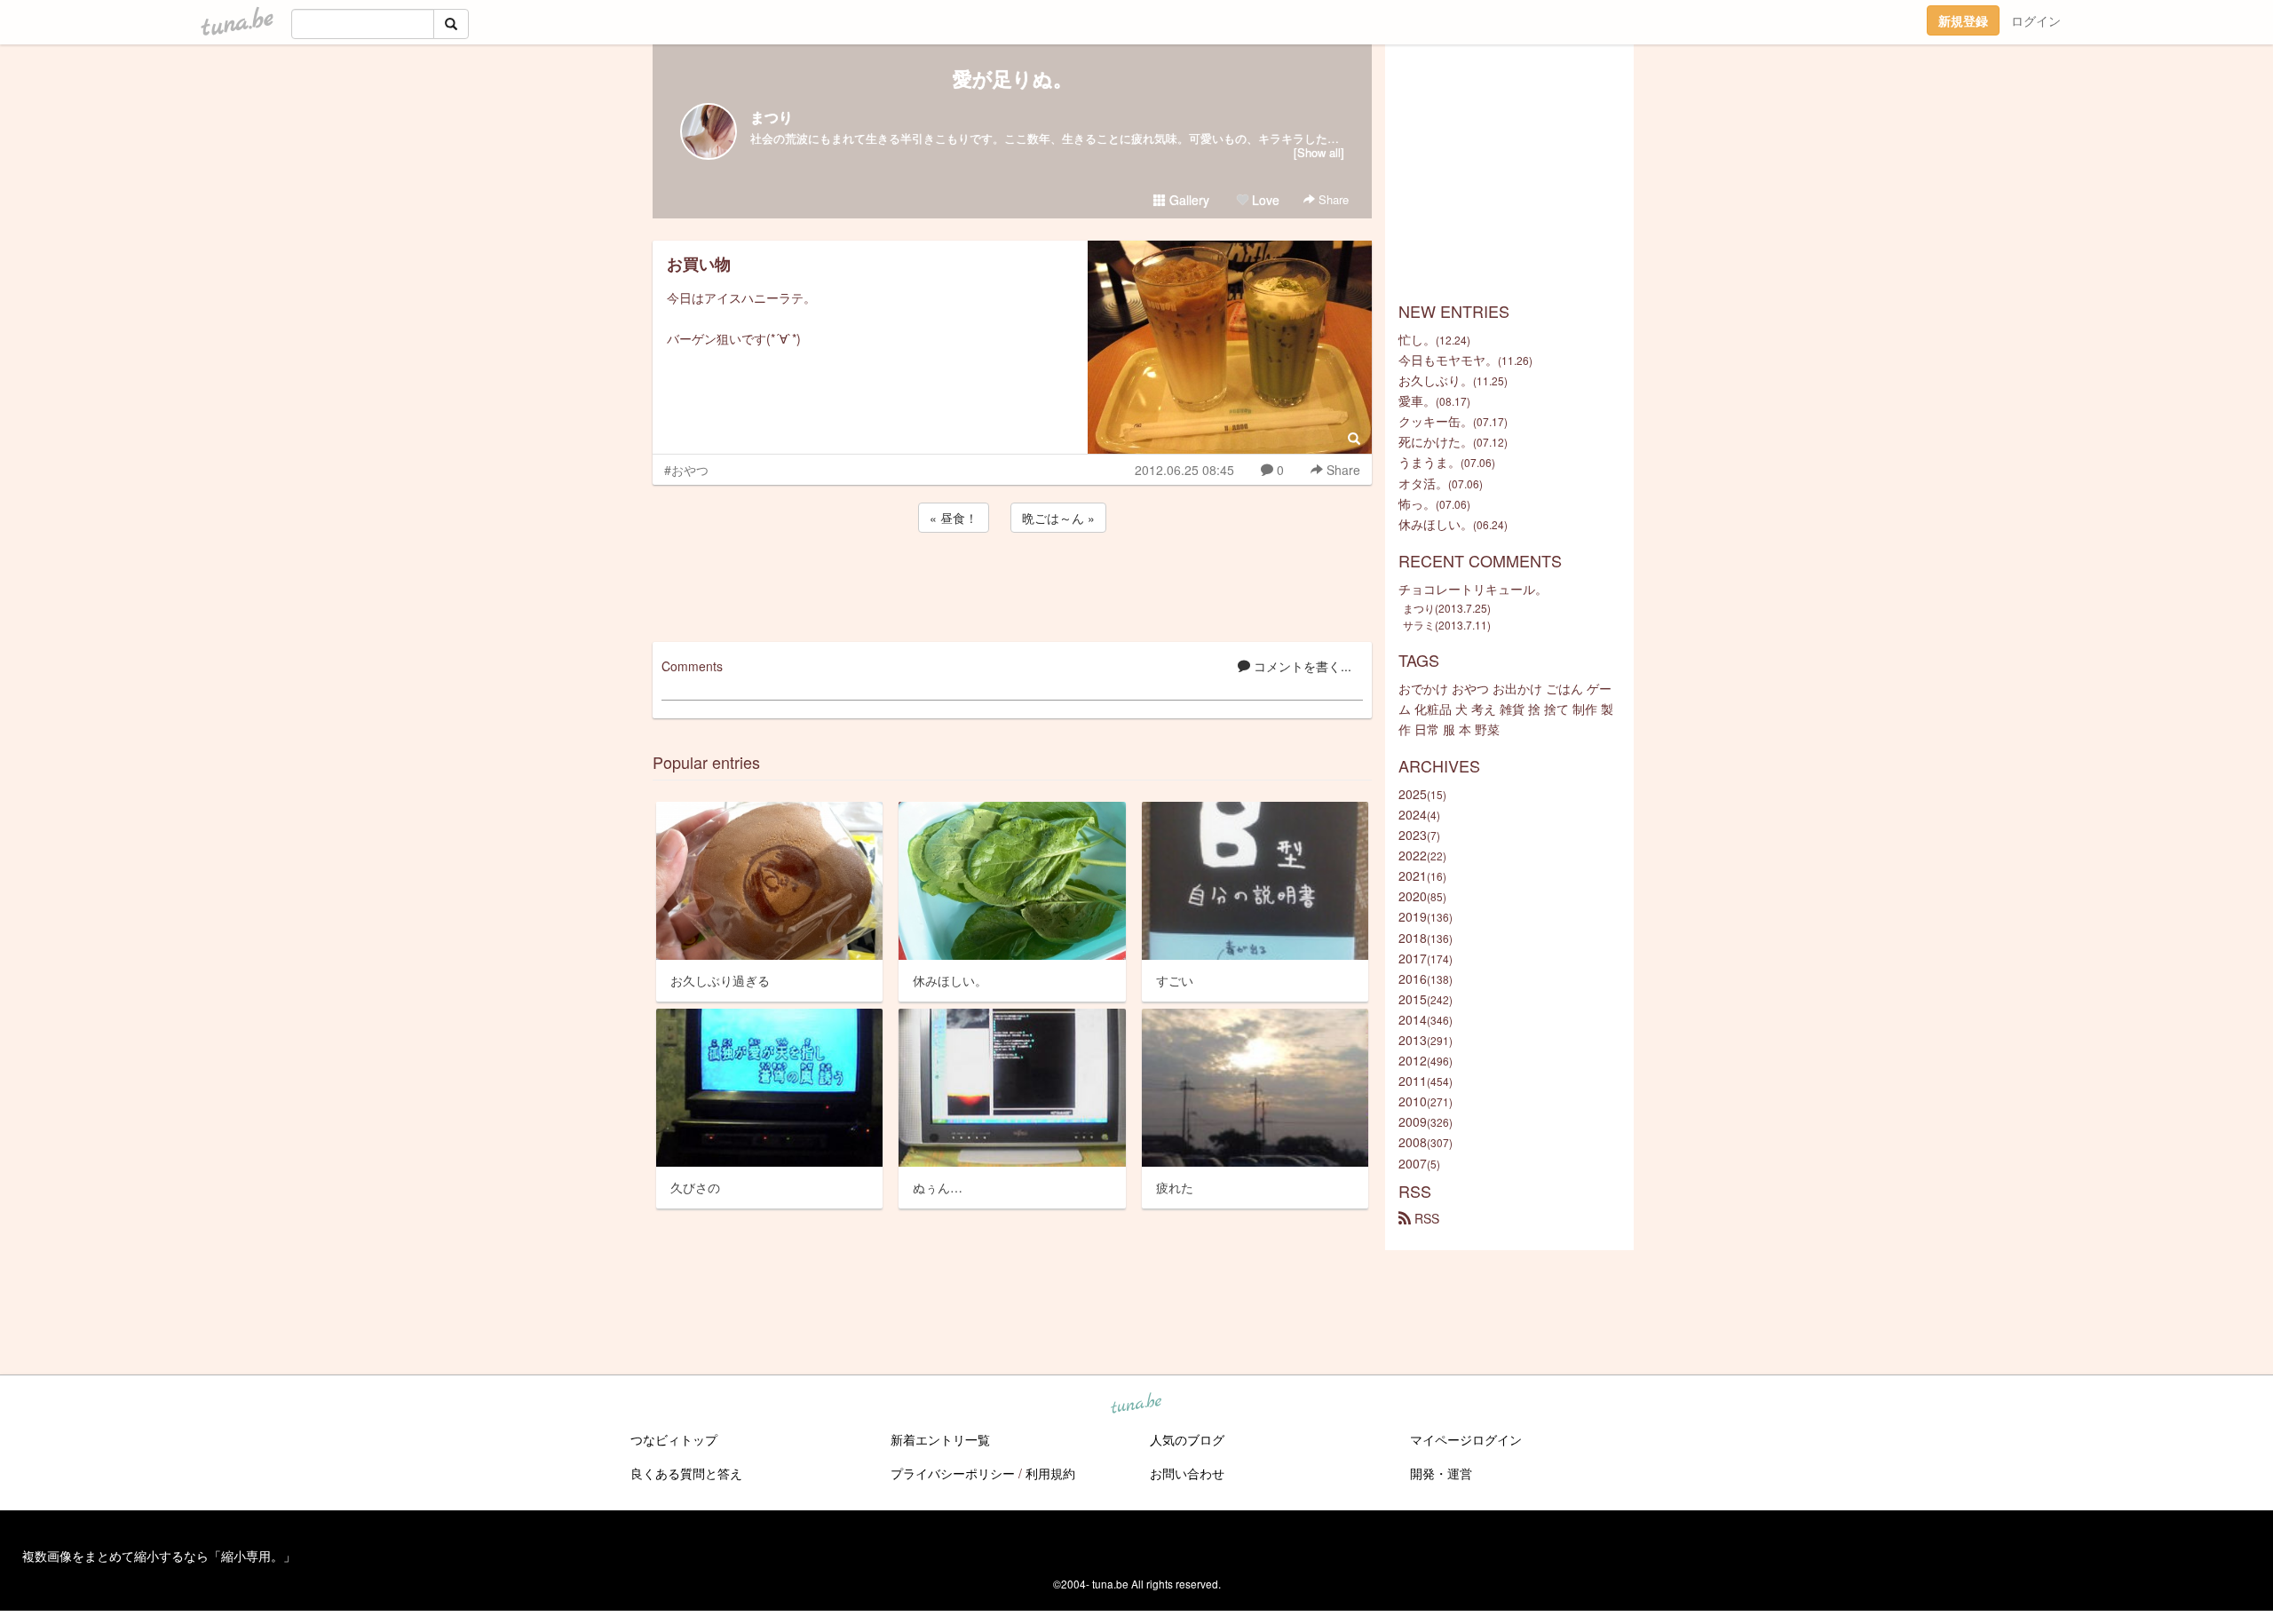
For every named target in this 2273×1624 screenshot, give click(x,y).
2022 (1413, 855)
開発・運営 (1441, 1473)
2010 (1413, 1101)
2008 (1413, 1142)
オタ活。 (1423, 483)
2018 (1413, 938)
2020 (1413, 896)
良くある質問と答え (686, 1473)
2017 (1413, 958)
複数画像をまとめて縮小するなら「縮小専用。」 (159, 1556)
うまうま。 (1430, 462)
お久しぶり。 (1436, 380)
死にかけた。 (1436, 441)
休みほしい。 (1436, 524)
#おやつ (686, 470)
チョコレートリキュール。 (1473, 589)
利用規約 (1050, 1473)
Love (1264, 200)
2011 (1413, 1081)
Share (1332, 199)
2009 (1413, 1121)
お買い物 (699, 264)
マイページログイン (1466, 1439)
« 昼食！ (954, 518)
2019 (1413, 916)
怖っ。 (1417, 503)
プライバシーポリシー (953, 1473)
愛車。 (1417, 400)
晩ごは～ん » (1058, 518)
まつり (772, 117)
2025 (1413, 794)
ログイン (2036, 20)
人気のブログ (1187, 1439)
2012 (1413, 1060)
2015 (1413, 999)
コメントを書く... (1301, 666)
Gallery (1188, 200)
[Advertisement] (1012, 584)
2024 (1413, 814)
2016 (1413, 978)
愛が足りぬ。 (1013, 78)
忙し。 (1417, 339)
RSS (1425, 1218)
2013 (1413, 1040)
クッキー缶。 (1436, 421)
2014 (1413, 1019)
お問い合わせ (1187, 1473)
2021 (1413, 875)
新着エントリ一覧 (940, 1439)
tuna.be (1136, 1405)
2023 (1413, 835)
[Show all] (1319, 152)
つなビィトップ (674, 1439)
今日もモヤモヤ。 (1448, 360)
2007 (1413, 1163)
